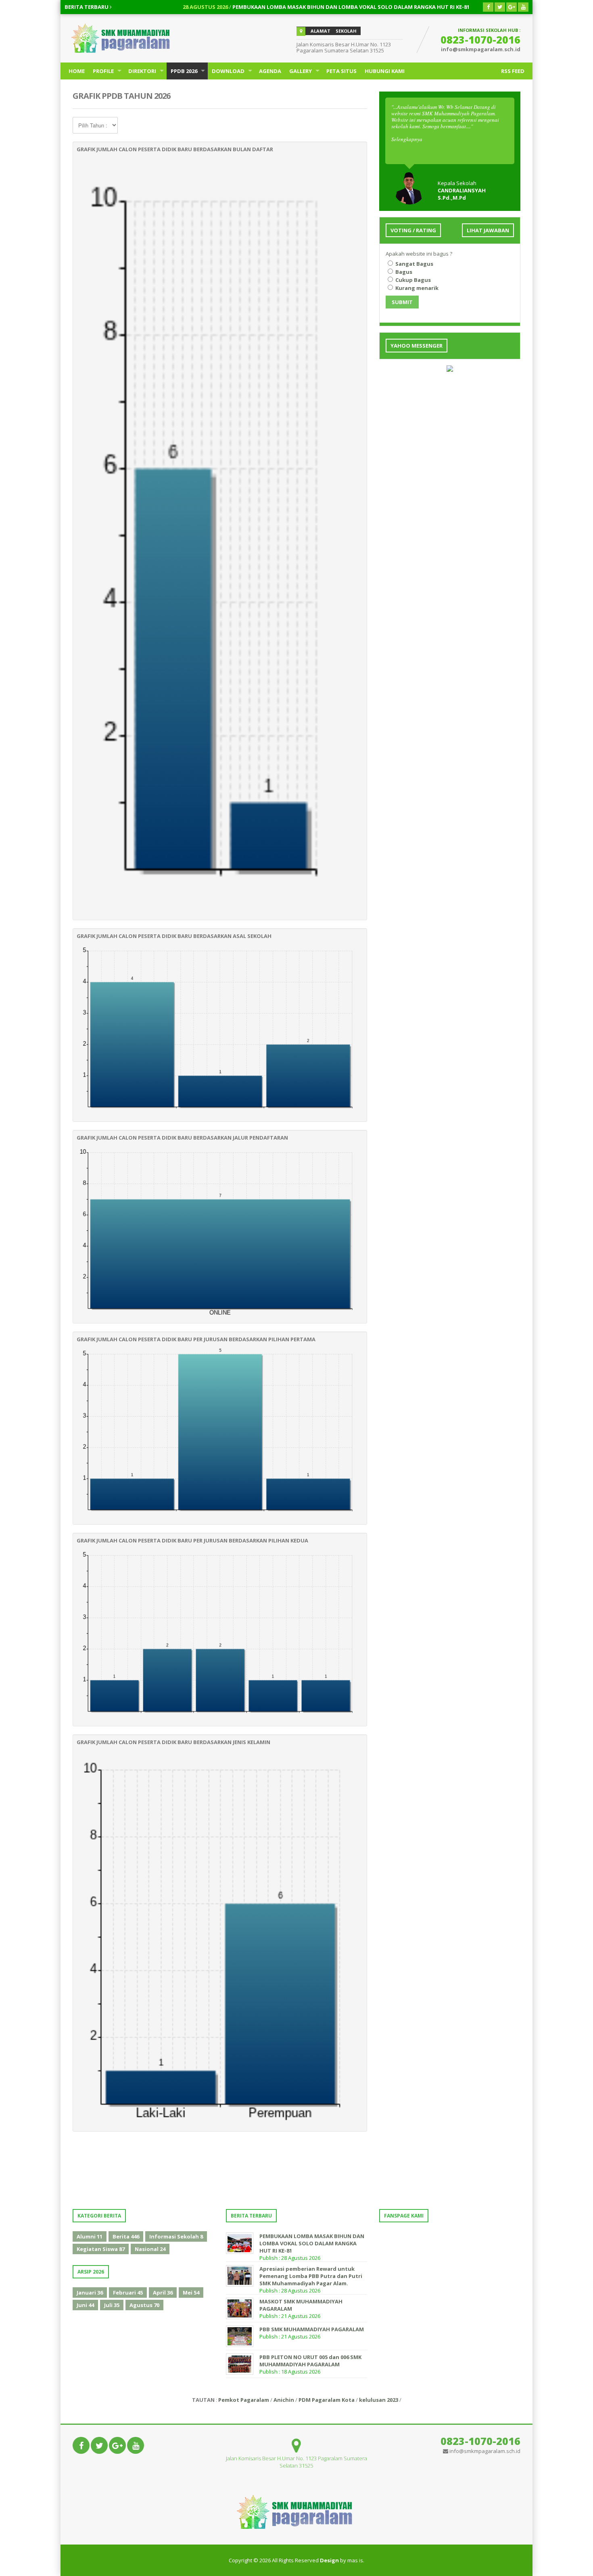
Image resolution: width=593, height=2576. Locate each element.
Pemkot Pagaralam (244, 2400)
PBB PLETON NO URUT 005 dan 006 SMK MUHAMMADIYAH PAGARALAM (310, 2361)
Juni (85, 2305)
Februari (128, 2293)
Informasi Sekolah (176, 2236)
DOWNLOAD (228, 71)
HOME (77, 71)
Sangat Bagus (414, 264)
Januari (90, 2293)
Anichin (284, 2400)
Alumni (90, 2236)
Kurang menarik (416, 288)
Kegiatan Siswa (101, 2249)
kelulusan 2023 (379, 2400)
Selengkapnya (407, 139)
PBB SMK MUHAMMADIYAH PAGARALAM (312, 2329)
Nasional (150, 2249)
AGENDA (270, 71)
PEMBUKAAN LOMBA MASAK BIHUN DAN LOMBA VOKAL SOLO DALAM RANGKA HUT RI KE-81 (277, 7)
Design (329, 2560)
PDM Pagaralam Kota (327, 2400)
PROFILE (103, 71)
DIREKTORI (142, 71)
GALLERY (301, 71)
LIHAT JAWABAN (488, 230)
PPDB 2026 (184, 71)
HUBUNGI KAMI (385, 71)
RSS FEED (513, 71)
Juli (112, 2305)
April (163, 2293)
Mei (191, 2293)
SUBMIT (402, 302)
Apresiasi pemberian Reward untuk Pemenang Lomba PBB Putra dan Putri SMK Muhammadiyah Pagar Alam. (311, 2276)
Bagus (403, 272)
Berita (126, 2236)
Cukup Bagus (412, 280)
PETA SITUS (341, 71)
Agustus (144, 2305)
